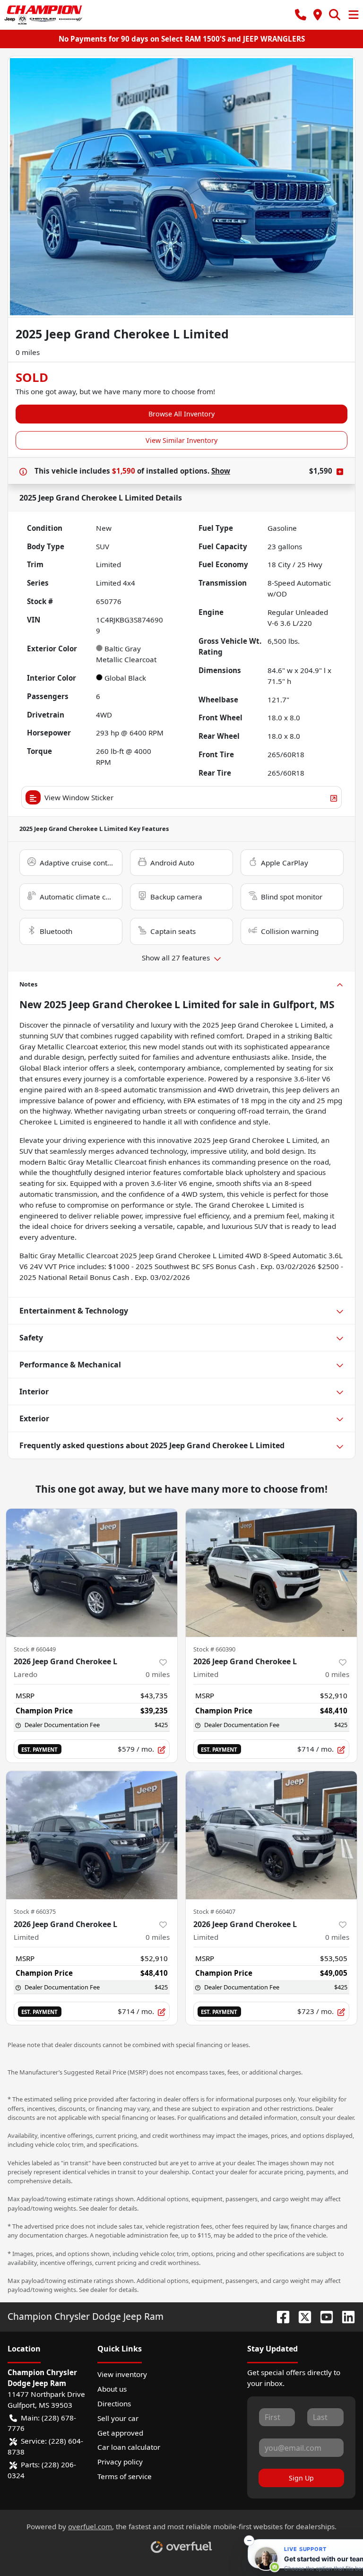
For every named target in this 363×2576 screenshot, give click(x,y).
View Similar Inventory (181, 440)
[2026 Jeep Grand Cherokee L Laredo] (92, 1573)
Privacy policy (120, 2462)
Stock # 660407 (214, 1911)
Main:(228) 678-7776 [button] (42, 2423)
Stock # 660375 (35, 1911)
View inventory (122, 2374)
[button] (301, 15)
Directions (114, 2403)
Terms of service (125, 2476)
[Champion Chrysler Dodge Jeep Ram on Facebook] (279, 2316)
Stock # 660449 (35, 1649)
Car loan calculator (129, 2447)
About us (112, 2389)
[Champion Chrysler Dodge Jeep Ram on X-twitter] (301, 2316)
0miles (158, 1674)
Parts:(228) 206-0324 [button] (42, 2470)
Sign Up (301, 2478)
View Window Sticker (79, 797)
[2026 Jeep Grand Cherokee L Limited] (271, 1573)
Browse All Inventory (181, 414)
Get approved (120, 2433)
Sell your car (118, 2418)
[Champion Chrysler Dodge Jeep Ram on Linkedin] (345, 2316)
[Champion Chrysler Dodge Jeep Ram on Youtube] (323, 2316)
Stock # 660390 (214, 1649)
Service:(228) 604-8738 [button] (45, 2446)
